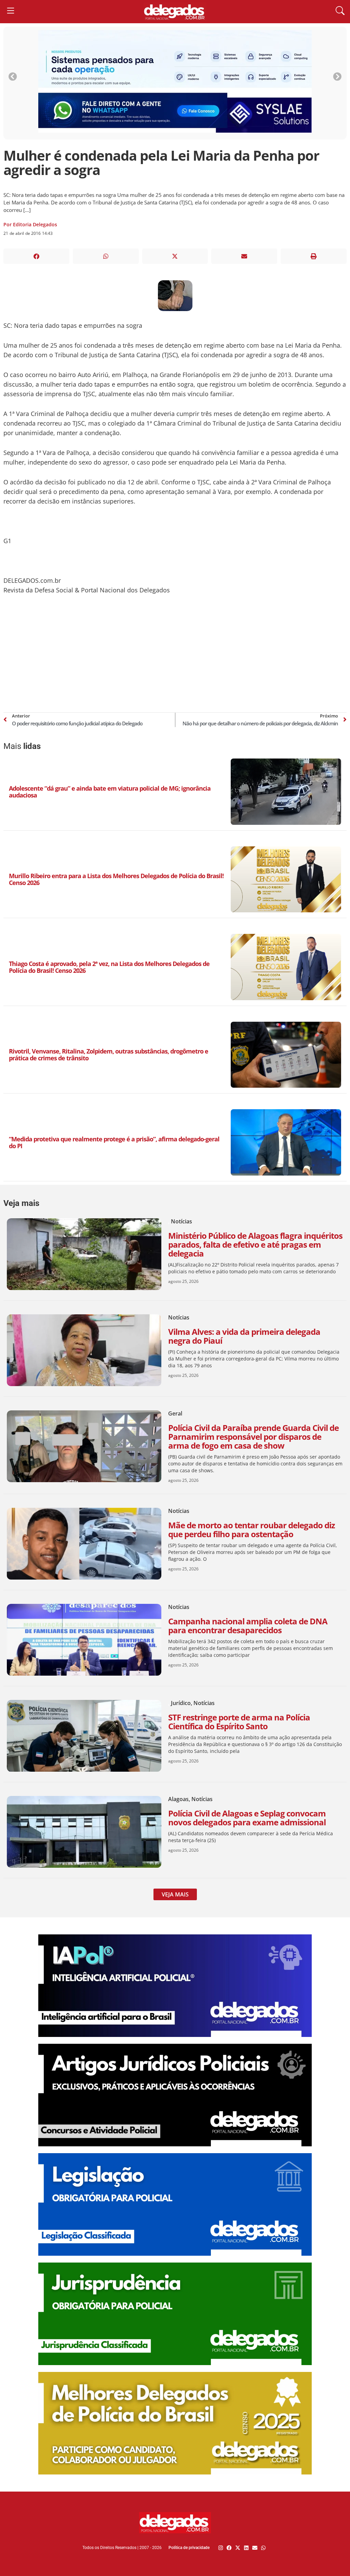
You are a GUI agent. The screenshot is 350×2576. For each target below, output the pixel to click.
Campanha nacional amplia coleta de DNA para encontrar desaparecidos (248, 1626)
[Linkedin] (246, 2548)
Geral (175, 1413)
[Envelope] (255, 2548)
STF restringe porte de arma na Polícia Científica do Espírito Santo (239, 1722)
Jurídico (181, 1703)
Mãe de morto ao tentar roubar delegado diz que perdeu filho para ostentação (252, 1529)
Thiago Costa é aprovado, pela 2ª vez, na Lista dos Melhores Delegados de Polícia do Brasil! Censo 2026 (109, 967)
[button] (36, 256)
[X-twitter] (238, 2548)
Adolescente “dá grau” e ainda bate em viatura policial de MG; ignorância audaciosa (110, 792)
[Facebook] (229, 2548)
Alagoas (178, 1799)
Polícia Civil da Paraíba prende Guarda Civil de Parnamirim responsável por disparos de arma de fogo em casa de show (253, 1437)
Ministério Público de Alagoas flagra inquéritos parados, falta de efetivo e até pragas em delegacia (255, 1244)
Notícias (181, 1221)
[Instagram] (221, 2548)
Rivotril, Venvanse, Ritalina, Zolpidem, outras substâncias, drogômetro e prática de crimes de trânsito (109, 1055)
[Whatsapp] (263, 2548)
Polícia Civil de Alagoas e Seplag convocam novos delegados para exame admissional (247, 1818)
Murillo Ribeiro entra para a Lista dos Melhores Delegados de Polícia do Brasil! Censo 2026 (116, 879)
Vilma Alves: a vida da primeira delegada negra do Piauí (244, 1336)
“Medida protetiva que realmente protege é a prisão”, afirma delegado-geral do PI (114, 1142)
